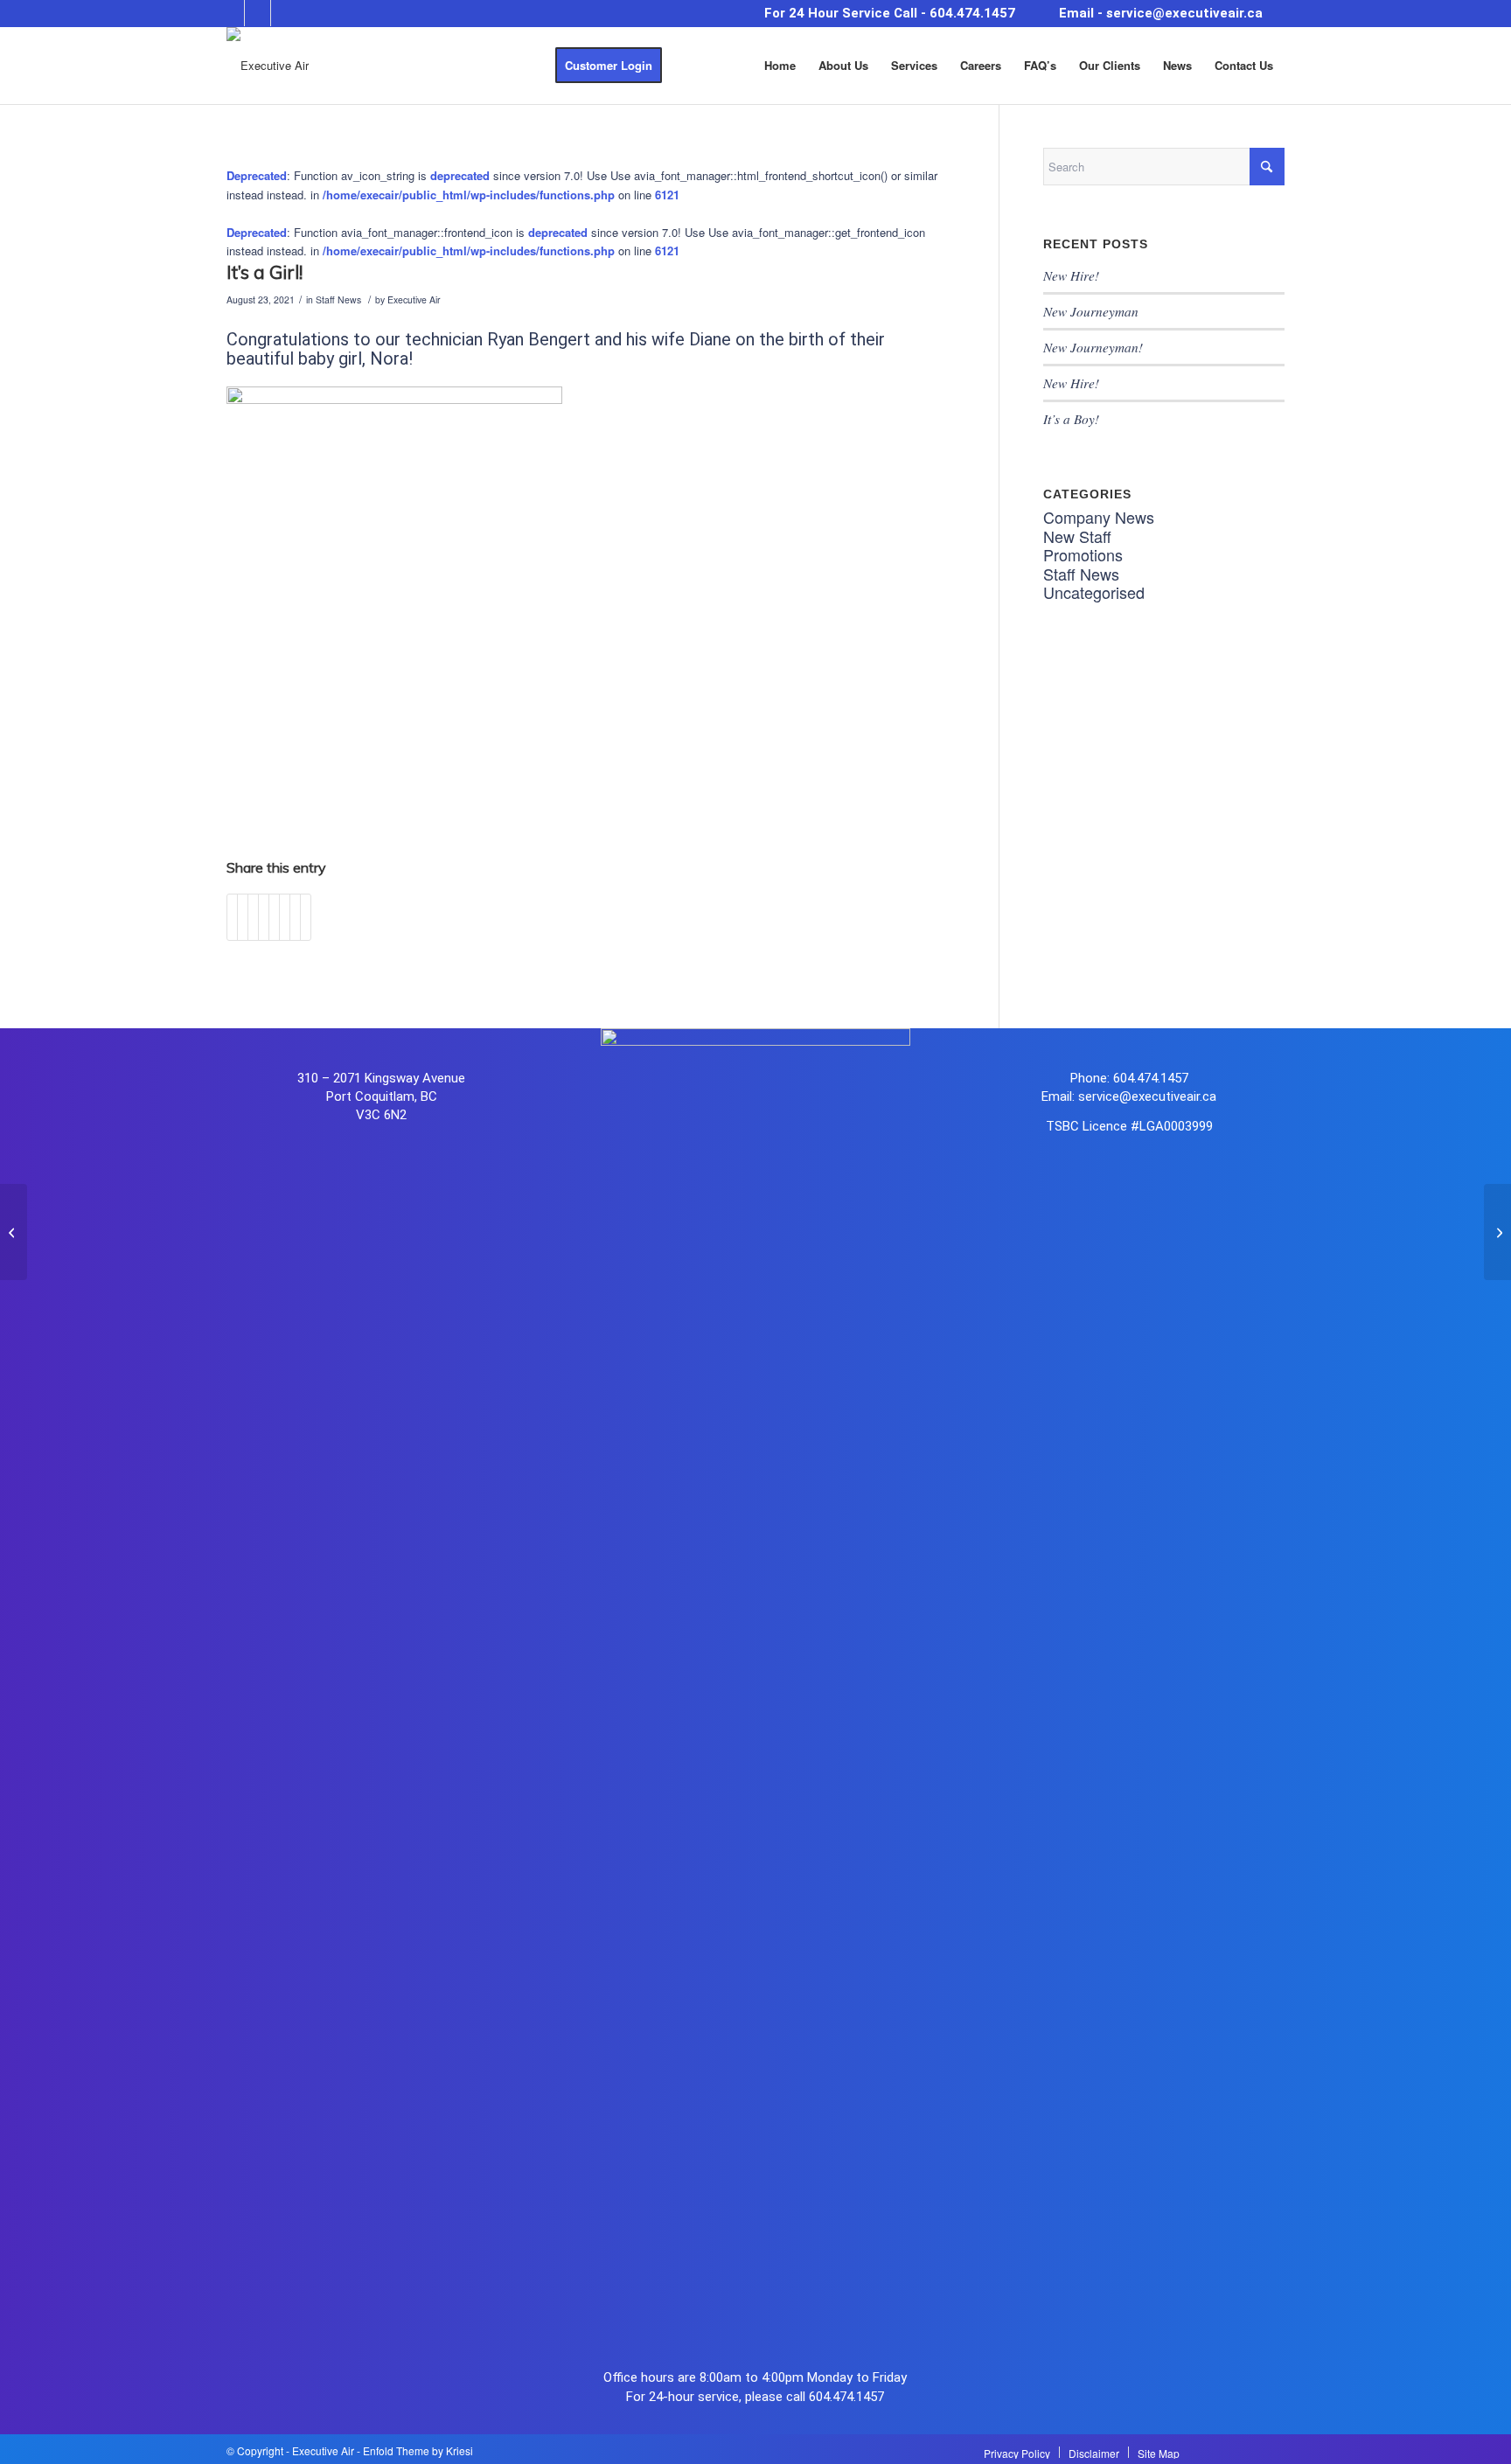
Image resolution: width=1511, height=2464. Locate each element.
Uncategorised (1094, 592)
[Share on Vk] (285, 917)
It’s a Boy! (1071, 419)
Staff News (338, 299)
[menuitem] (609, 66)
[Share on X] (243, 917)
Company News (1099, 517)
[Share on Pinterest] (253, 917)
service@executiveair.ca (1184, 13)
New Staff (1077, 536)
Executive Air (414, 299)
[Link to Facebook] (231, 13)
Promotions (1083, 554)
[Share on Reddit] (295, 917)
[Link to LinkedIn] (284, 13)
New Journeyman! (1093, 347)
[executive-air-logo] (268, 66)
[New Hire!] (14, 1232)
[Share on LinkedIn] (264, 917)
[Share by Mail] (306, 917)
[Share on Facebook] (232, 917)
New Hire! (1071, 275)
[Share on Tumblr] (274, 917)
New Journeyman (1091, 311)
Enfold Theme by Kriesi (418, 2450)
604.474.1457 (972, 13)
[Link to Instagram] (258, 13)
